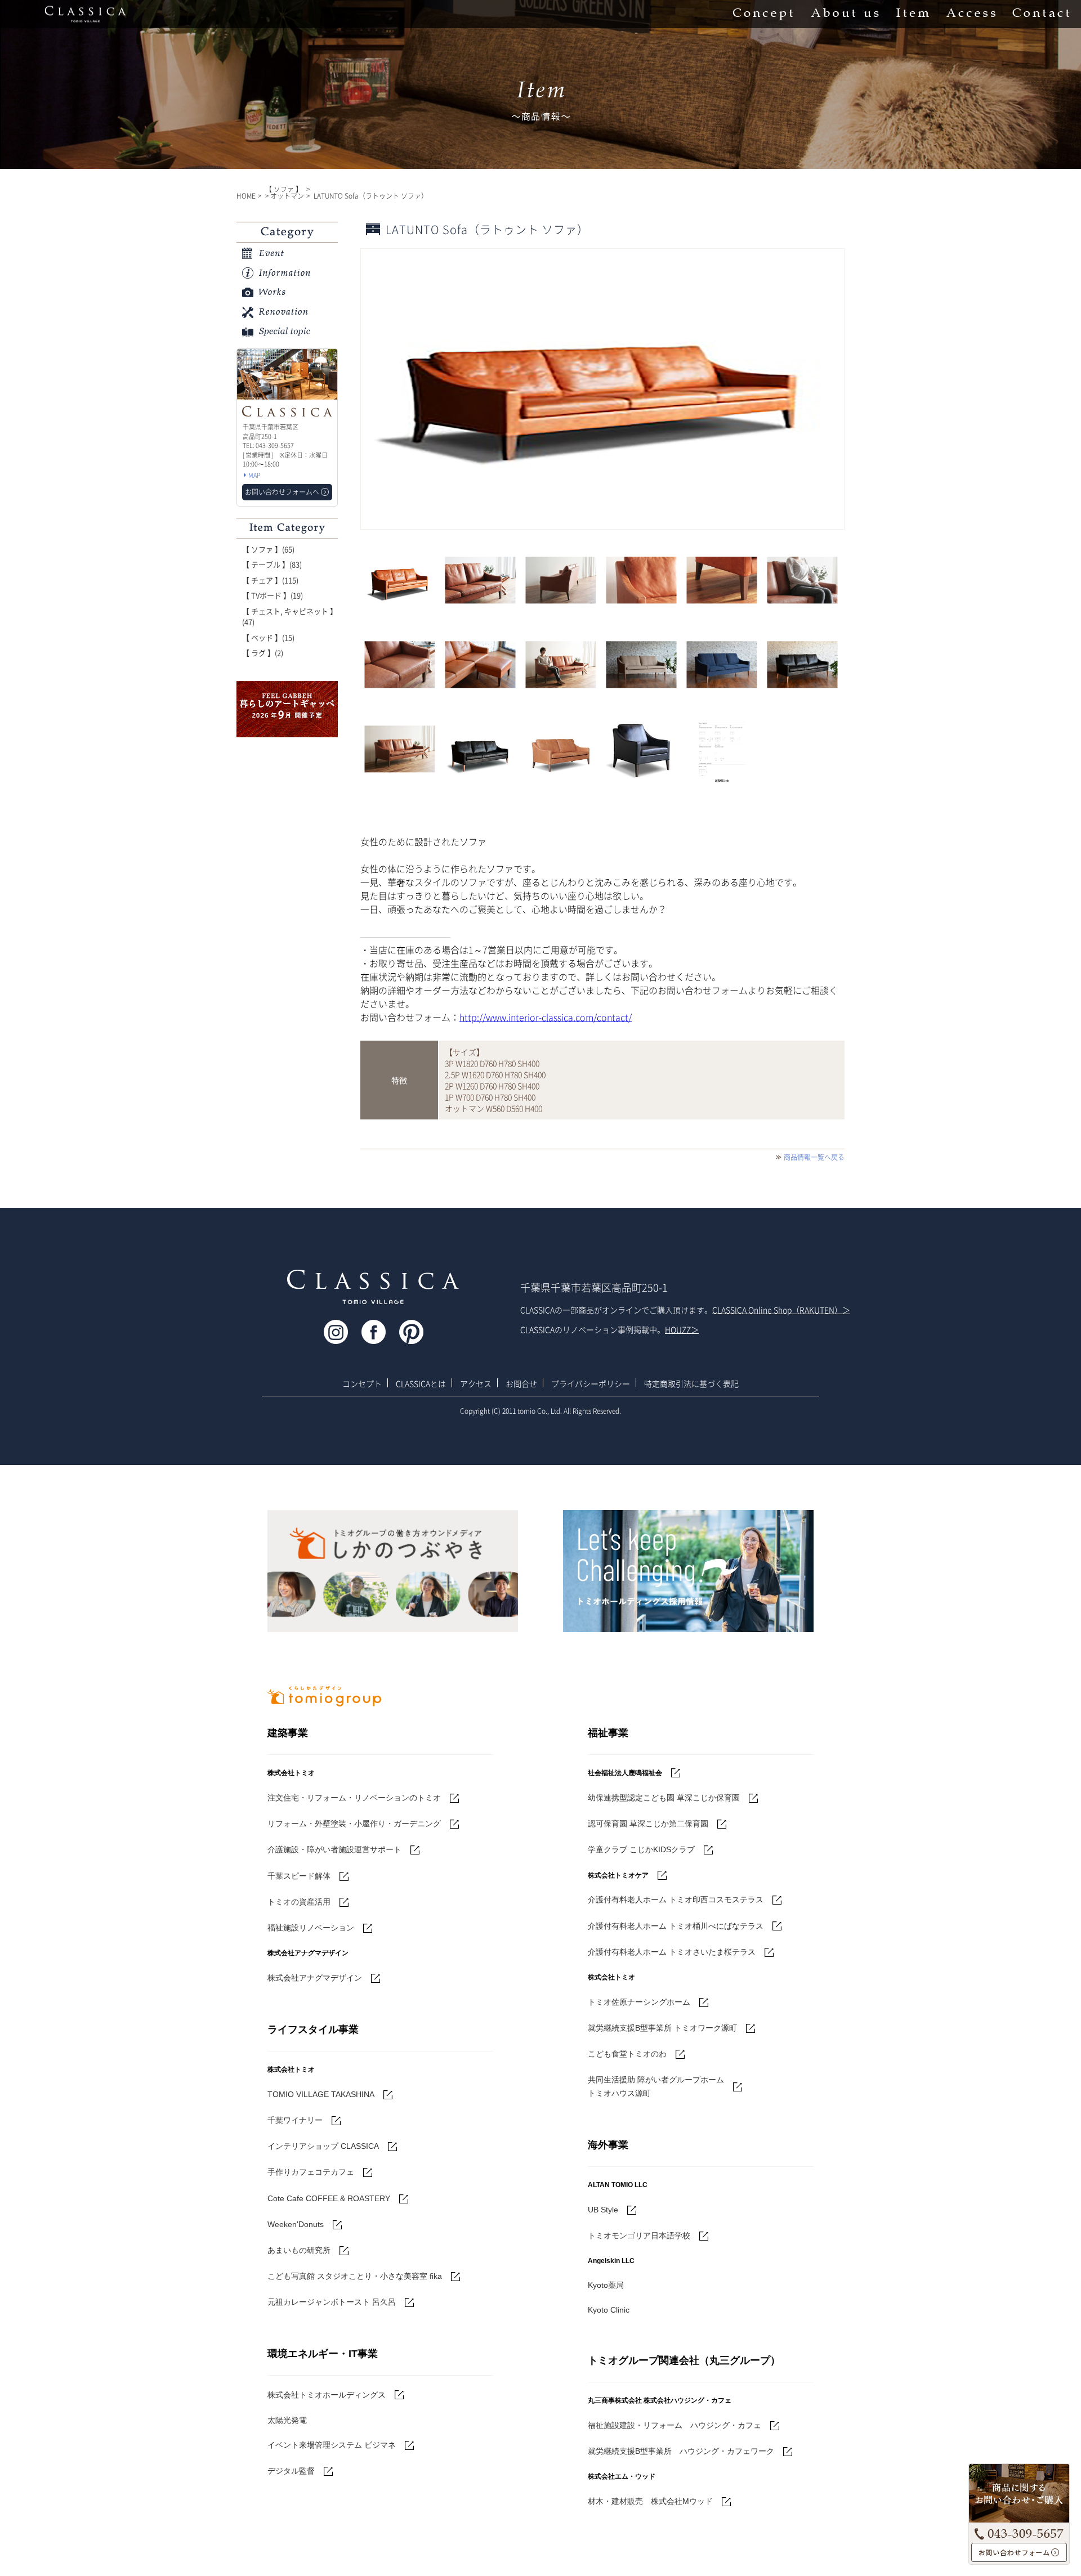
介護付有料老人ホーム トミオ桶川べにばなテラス (676, 1926)
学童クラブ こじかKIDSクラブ (641, 1849)
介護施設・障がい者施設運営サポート (334, 1849)
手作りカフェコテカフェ (311, 2172)
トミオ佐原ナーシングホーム (639, 2002)
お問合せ (521, 1383)
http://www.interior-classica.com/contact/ (546, 1017)
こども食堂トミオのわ (627, 2054)
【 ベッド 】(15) (268, 637)
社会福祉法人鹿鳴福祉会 (625, 1773)
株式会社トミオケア (618, 1875)
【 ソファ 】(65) (268, 549)
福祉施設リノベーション (311, 1928)
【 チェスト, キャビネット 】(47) (290, 617)
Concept (763, 14)
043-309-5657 (1019, 2532)
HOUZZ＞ (682, 1329)
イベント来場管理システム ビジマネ (332, 2445)
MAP (254, 475)
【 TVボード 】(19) (273, 595)
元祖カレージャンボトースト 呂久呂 (332, 2302)
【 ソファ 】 (284, 189)
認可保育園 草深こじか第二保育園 (648, 1824)
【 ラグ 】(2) (263, 653)
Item (913, 14)
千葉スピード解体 (299, 1876)
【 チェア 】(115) (270, 580)
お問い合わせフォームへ (1019, 2553)
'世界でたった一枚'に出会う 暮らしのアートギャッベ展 (287, 709)
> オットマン (285, 196)
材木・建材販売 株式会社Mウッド (650, 2501)
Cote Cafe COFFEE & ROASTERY (329, 2198)
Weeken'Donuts (296, 2224)
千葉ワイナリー (295, 2120)
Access (971, 14)
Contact (1041, 14)
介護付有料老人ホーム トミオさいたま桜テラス (672, 1952)
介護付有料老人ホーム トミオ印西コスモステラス (676, 1899)
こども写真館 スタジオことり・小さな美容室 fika (355, 2276)
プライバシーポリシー (591, 1383)
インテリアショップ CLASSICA (323, 2146)
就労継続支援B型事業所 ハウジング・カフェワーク (681, 2451)
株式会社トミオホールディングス (327, 2395)
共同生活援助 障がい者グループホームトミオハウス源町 (656, 2086)
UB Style (603, 2210)
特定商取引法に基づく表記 (691, 1383)
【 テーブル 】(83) (272, 564)
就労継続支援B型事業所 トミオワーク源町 (662, 2028)
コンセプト (362, 1383)
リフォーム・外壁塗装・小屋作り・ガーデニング (354, 1824)
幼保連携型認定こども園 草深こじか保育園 (664, 1798)
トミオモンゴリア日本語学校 (639, 2235)
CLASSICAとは (421, 1383)
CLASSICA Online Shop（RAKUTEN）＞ (781, 1310)
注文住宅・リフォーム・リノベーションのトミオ (354, 1798)
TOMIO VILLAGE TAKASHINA (321, 2094)
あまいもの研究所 (299, 2250)
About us (845, 14)
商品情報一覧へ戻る (814, 1157)
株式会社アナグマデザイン (315, 1978)
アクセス (476, 1383)
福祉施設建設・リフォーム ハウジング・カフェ (674, 2425)
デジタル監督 (291, 2471)
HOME (246, 196)
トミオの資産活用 (299, 1902)
